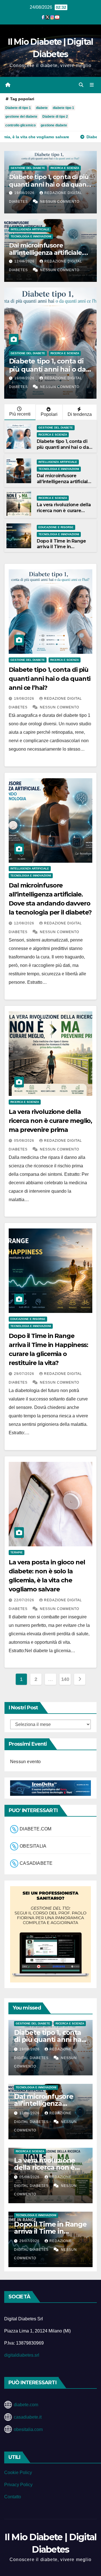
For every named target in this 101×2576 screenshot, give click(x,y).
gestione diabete (54, 125)
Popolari (49, 414)
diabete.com (26, 2405)
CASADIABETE (36, 1863)
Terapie (17, 1552)
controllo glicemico (20, 125)
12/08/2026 (25, 261)
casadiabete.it (28, 2417)
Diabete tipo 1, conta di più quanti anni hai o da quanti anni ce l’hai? (50, 184)
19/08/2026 (25, 193)
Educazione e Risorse (56, 527)
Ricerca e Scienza (65, 168)
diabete (42, 108)
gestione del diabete (21, 117)
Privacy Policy (18, 2485)
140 (65, 1679)
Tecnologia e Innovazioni (31, 236)
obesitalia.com (28, 2429)
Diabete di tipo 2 (55, 117)
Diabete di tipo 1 (18, 108)
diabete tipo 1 (63, 108)
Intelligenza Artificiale (30, 229)
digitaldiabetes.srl (22, 2355)
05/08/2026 (25, 1141)
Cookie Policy (18, 2473)
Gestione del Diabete (28, 168)
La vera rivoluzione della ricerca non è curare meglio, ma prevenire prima (64, 513)
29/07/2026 (25, 1374)
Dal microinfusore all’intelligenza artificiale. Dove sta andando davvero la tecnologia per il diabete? (50, 257)
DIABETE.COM (35, 1829)
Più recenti (20, 414)
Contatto (13, 2497)
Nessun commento (60, 202)
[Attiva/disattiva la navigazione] (92, 85)
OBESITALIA (33, 1846)
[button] (81, 85)
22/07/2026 (25, 1600)
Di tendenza (80, 414)
